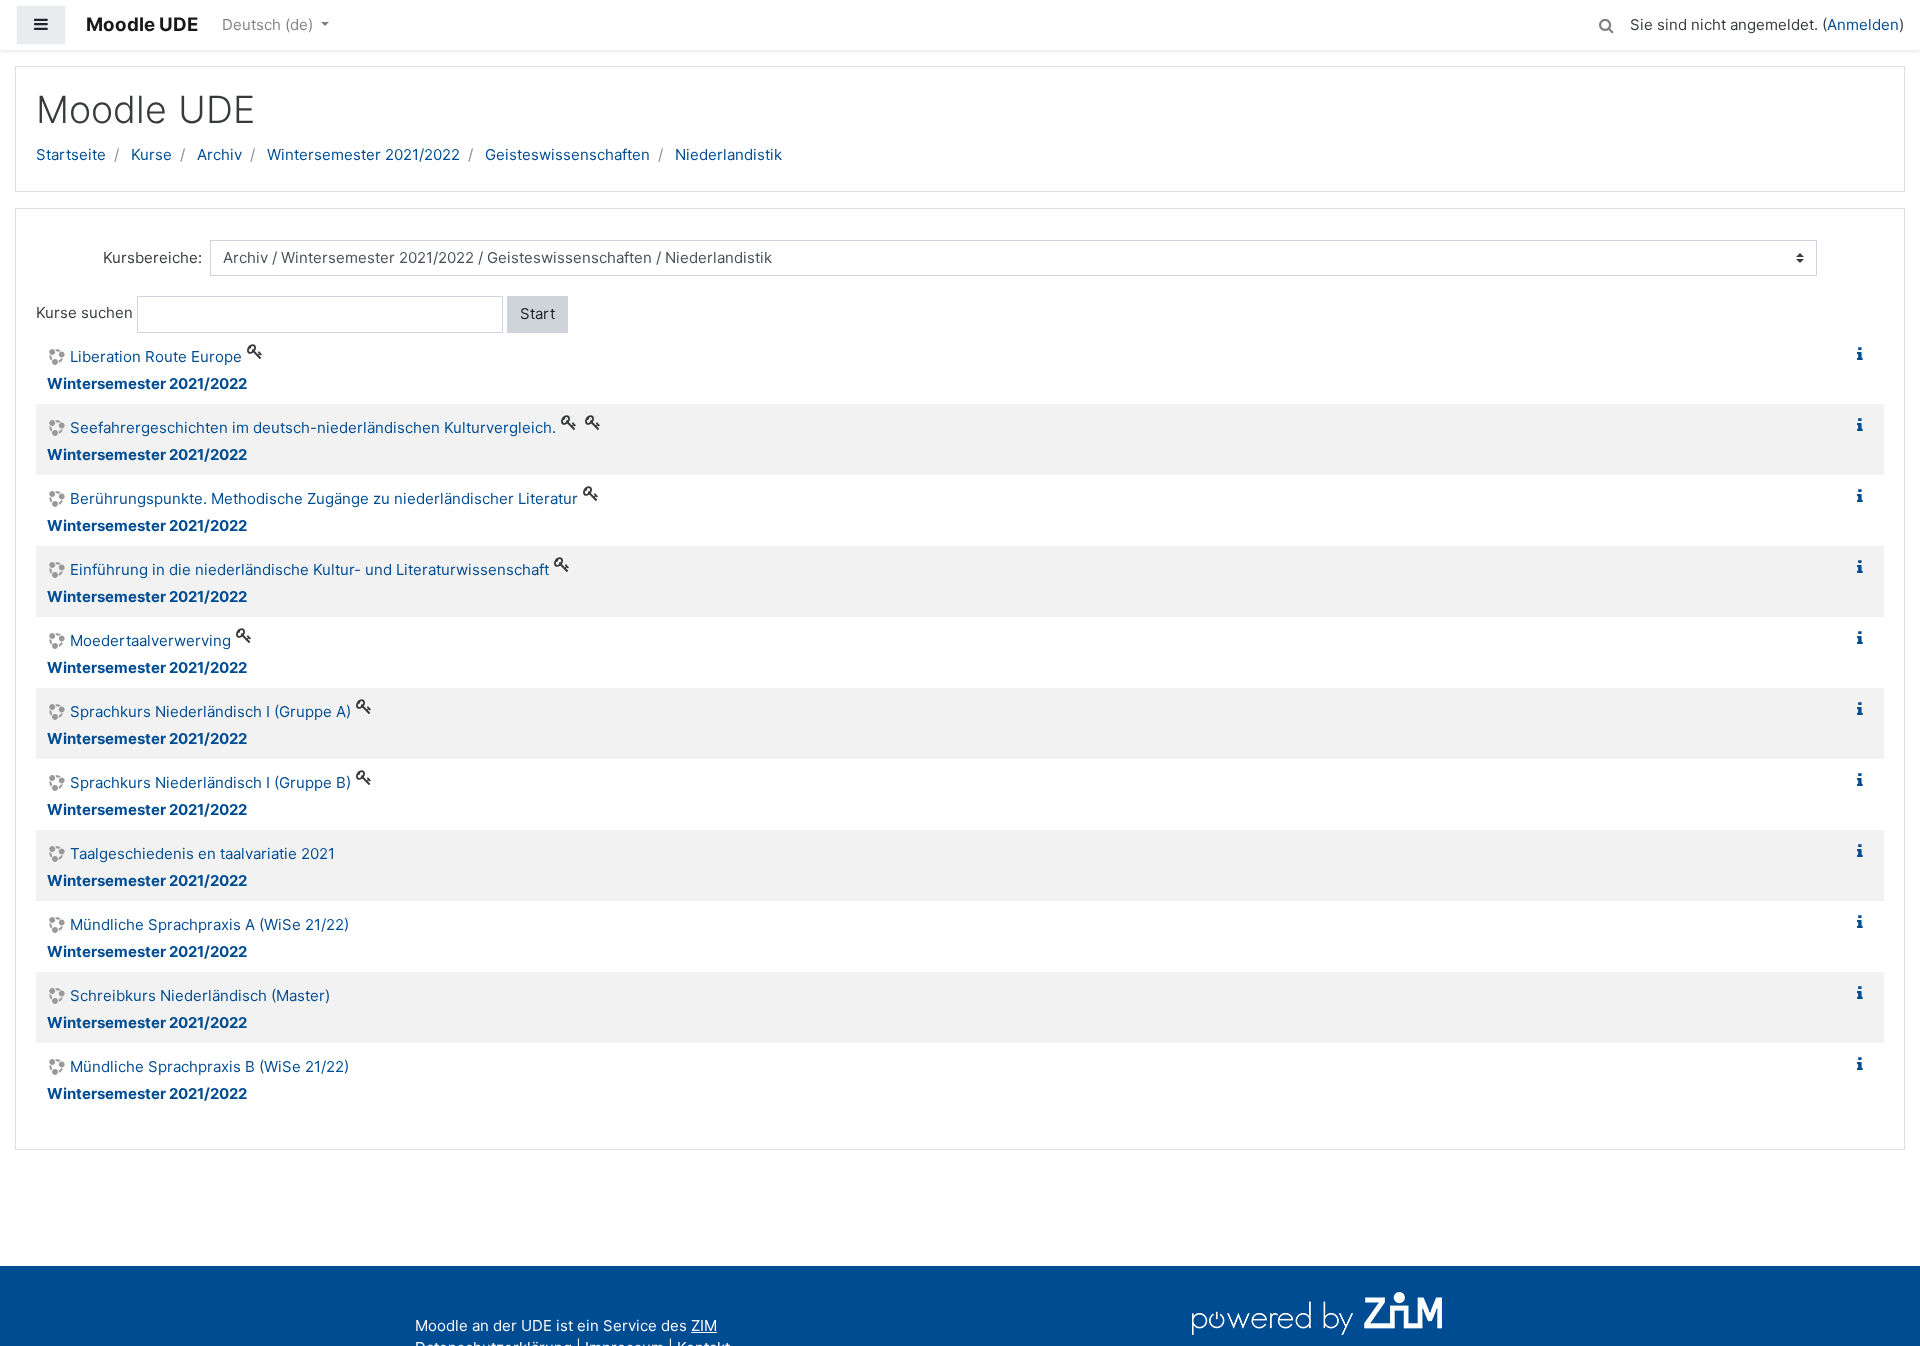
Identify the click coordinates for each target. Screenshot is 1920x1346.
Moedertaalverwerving (150, 640)
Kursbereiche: (152, 257)
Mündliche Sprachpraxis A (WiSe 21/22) (209, 924)
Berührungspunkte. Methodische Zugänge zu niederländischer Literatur (324, 498)
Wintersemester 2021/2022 (363, 154)
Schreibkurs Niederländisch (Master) (200, 995)
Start (537, 313)
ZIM (704, 1325)
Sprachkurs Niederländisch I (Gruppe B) (210, 782)
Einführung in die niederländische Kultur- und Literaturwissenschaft (309, 569)
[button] (1606, 22)
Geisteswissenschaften (567, 154)
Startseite (71, 154)
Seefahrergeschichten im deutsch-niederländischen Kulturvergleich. (313, 427)
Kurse (151, 154)
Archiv (219, 154)
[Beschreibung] (1864, 354)
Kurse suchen (84, 312)
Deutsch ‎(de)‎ (269, 24)
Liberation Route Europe (156, 356)
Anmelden (1863, 24)
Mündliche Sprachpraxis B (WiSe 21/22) (209, 1066)
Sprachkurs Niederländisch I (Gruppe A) (210, 711)
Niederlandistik (728, 154)
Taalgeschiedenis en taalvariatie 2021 (202, 853)
